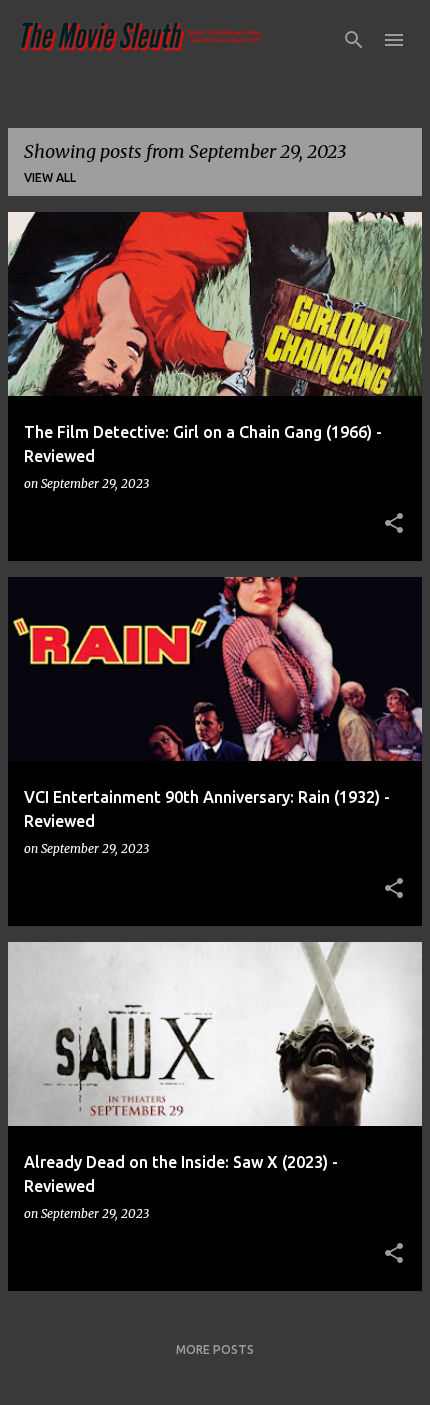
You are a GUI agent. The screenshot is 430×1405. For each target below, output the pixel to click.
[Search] (354, 40)
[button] (394, 524)
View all (50, 177)
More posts (215, 1349)
